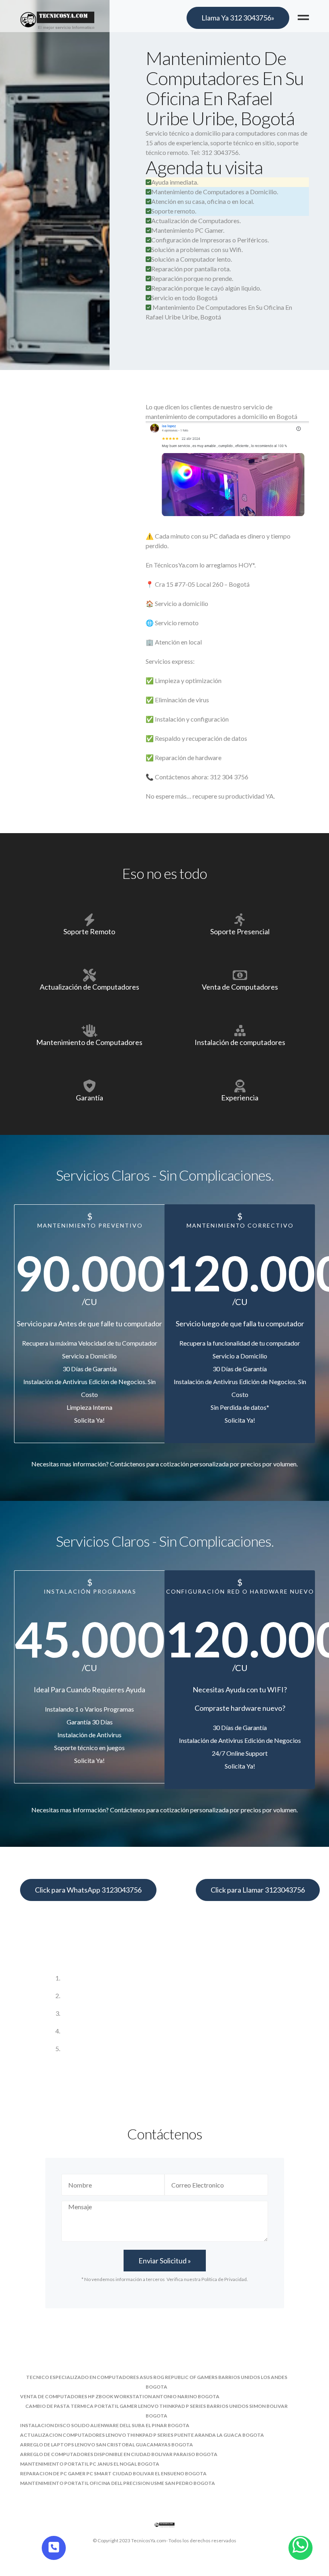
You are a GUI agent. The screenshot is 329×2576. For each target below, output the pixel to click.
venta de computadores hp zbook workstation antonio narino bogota (120, 2396)
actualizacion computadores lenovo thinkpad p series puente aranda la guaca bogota (142, 2435)
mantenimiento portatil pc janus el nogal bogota (90, 2464)
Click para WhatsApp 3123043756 (88, 1890)
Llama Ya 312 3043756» (238, 18)
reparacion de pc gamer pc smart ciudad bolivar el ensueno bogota (113, 2473)
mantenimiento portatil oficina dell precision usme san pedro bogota (118, 2483)
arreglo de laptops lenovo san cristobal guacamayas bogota (107, 2445)
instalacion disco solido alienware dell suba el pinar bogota (105, 2425)
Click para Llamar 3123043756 (258, 1890)
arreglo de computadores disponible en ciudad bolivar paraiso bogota (119, 2454)
